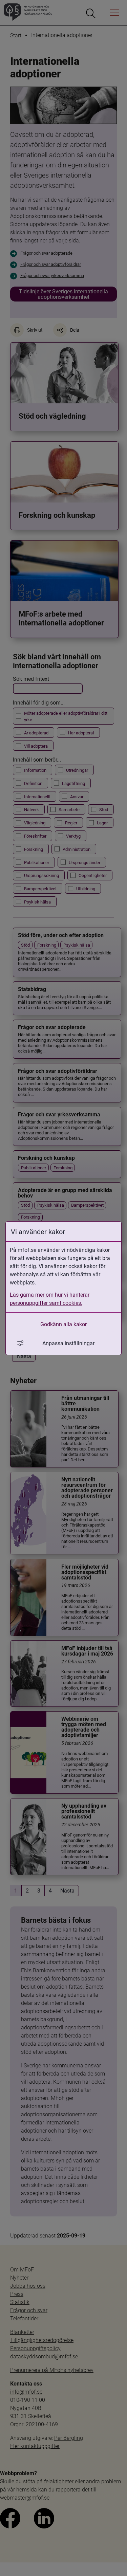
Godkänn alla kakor (63, 1324)
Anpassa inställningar (68, 1343)
